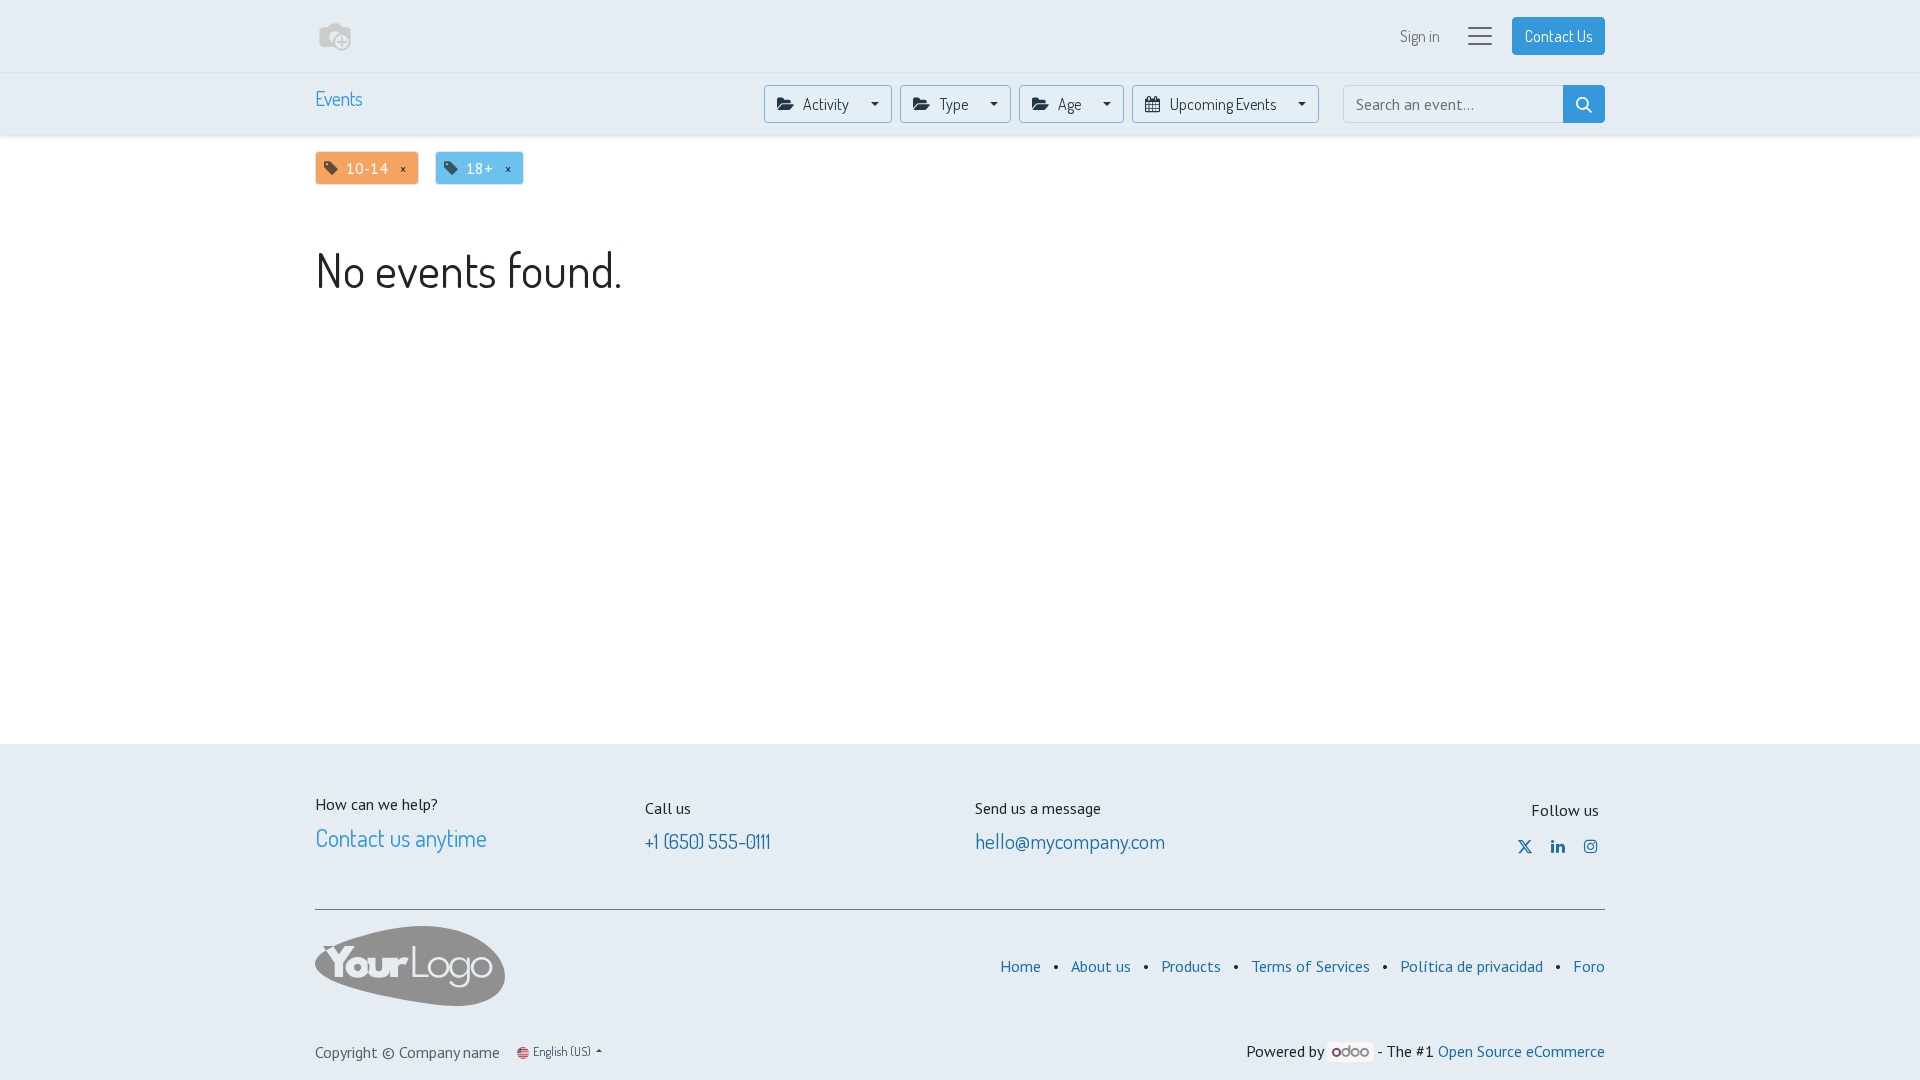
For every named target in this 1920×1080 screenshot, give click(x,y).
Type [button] (954, 104)
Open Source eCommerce (1521, 1051)
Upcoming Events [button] (1223, 104)
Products (1191, 966)
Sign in (1420, 36)
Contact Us (1558, 36)
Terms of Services (1310, 966)
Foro (1589, 966)
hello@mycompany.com (1070, 840)
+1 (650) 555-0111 (708, 840)
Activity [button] (826, 104)
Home (1020, 966)
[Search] (1584, 104)
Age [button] (1069, 104)
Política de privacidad (1471, 966)
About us (1101, 966)
